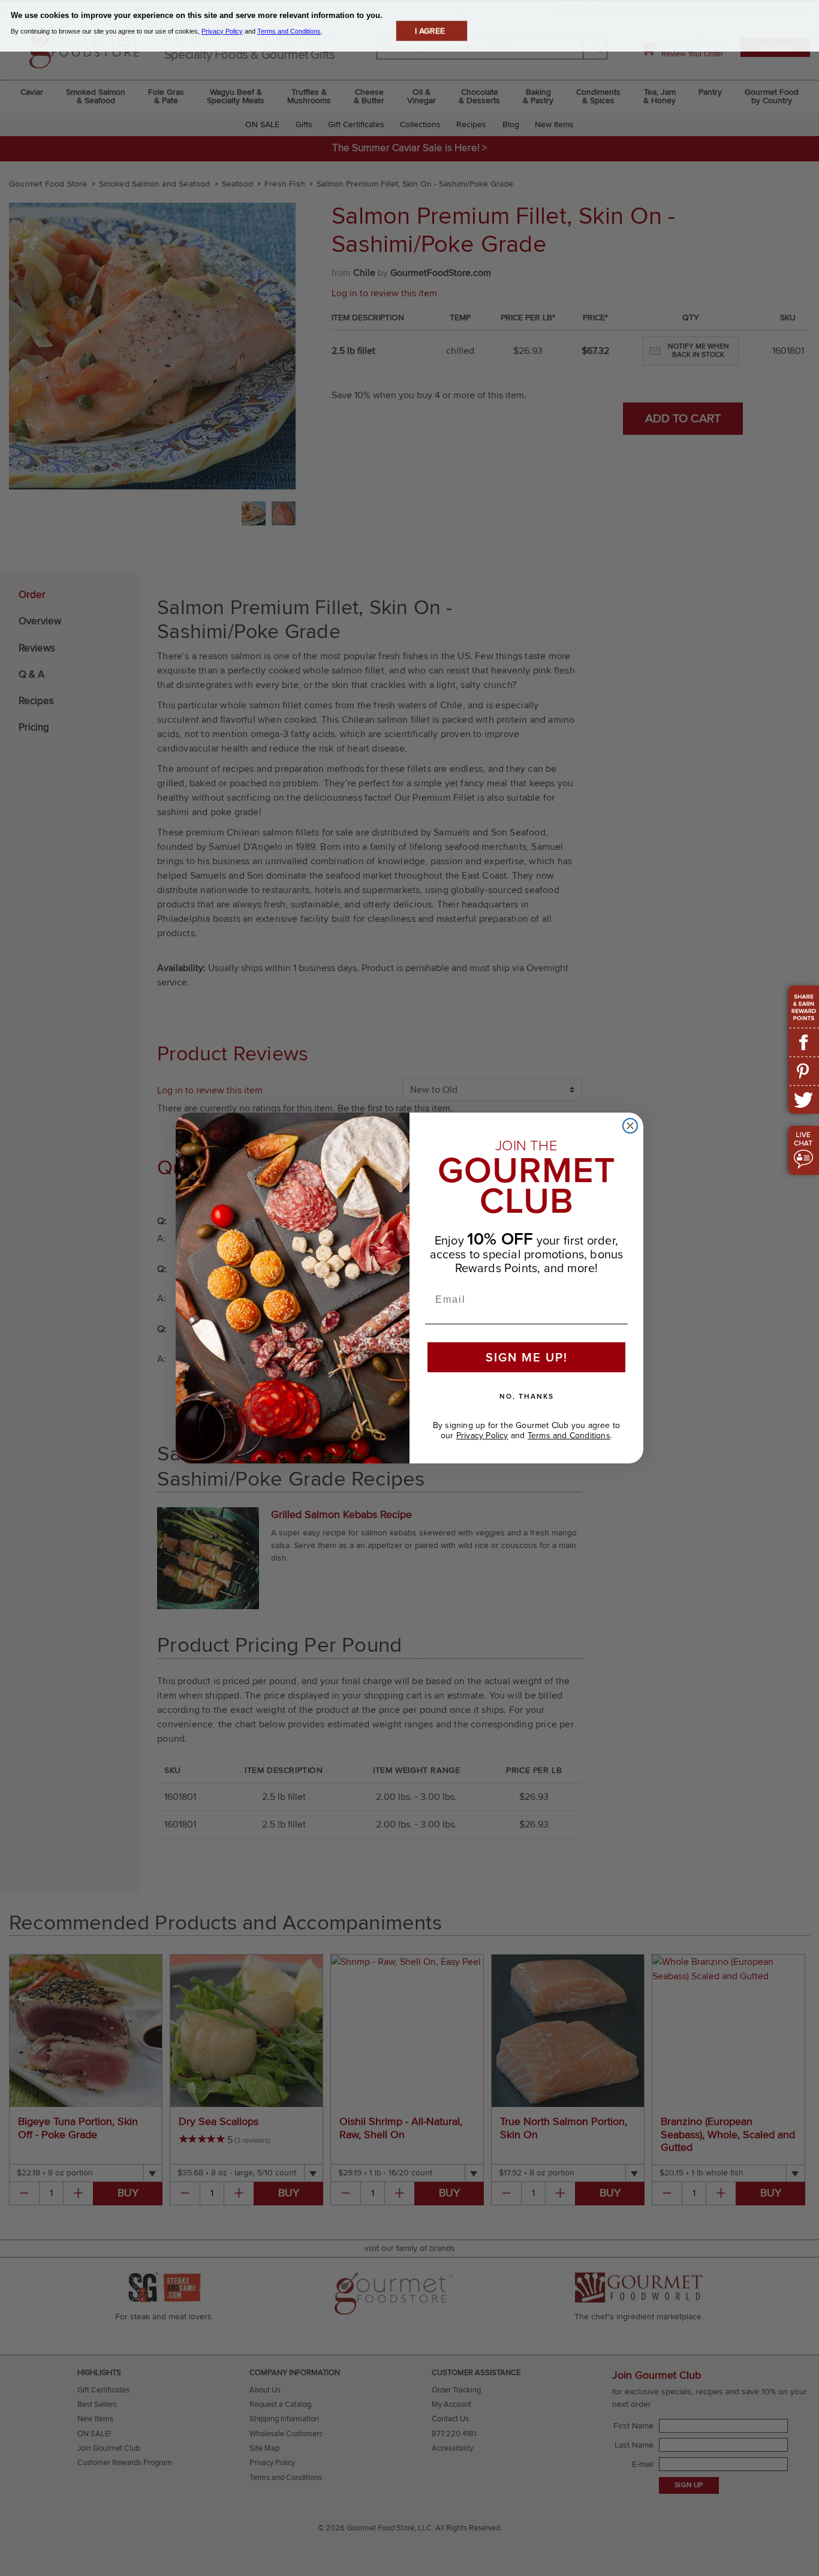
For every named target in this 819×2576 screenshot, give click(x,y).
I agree (430, 31)
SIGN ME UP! (527, 1357)
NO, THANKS (527, 1396)
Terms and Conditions (569, 1436)
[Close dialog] (630, 1126)
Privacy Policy (482, 1436)
